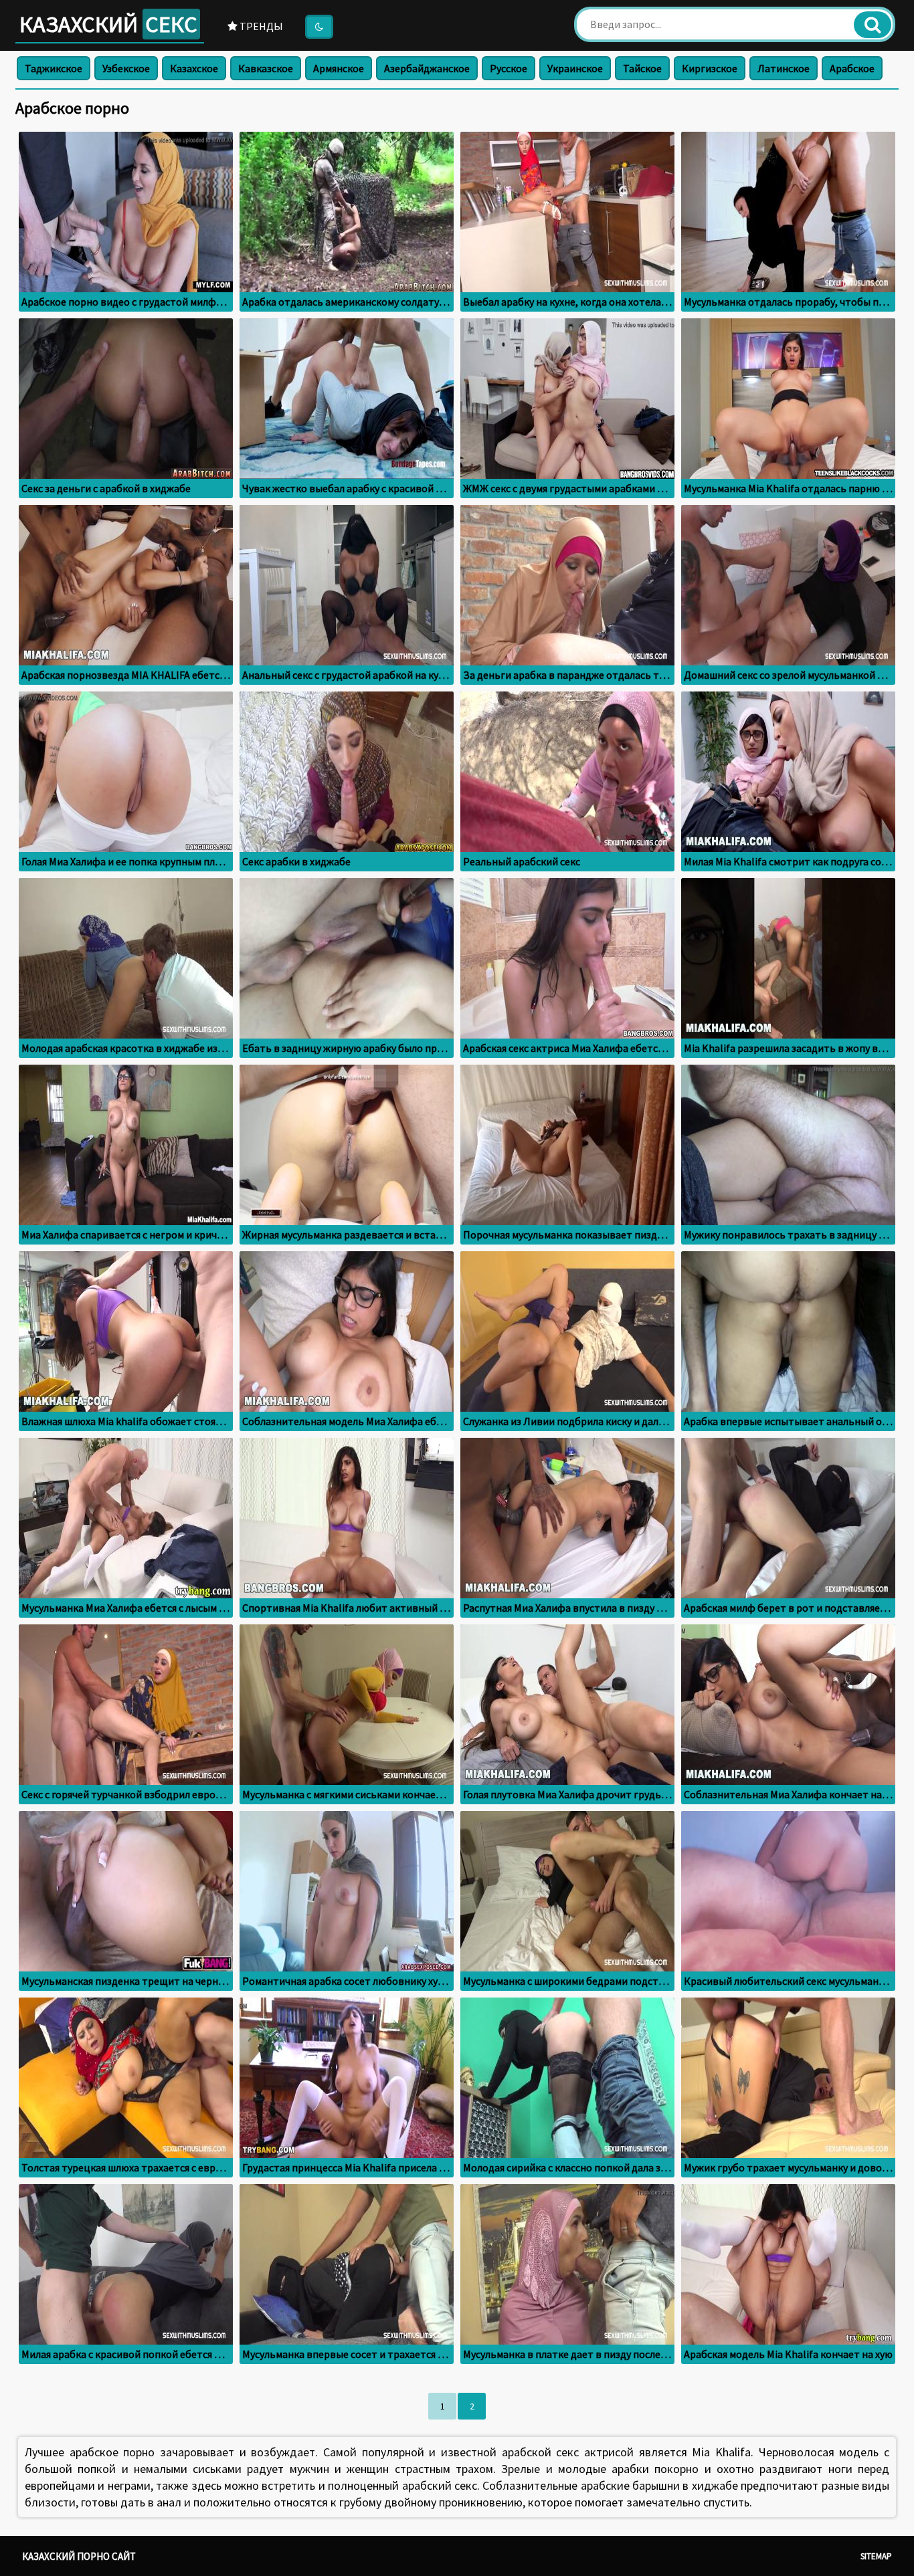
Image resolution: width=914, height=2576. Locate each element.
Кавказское (266, 68)
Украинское (575, 68)
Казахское (194, 68)
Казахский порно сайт (79, 2556)
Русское (509, 68)
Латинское (784, 68)
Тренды (260, 26)
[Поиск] (873, 25)
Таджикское (54, 68)
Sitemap (876, 2556)
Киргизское (710, 68)
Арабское (852, 68)
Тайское (642, 68)
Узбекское (126, 68)
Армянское (339, 68)
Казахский (108, 24)
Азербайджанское (427, 68)
